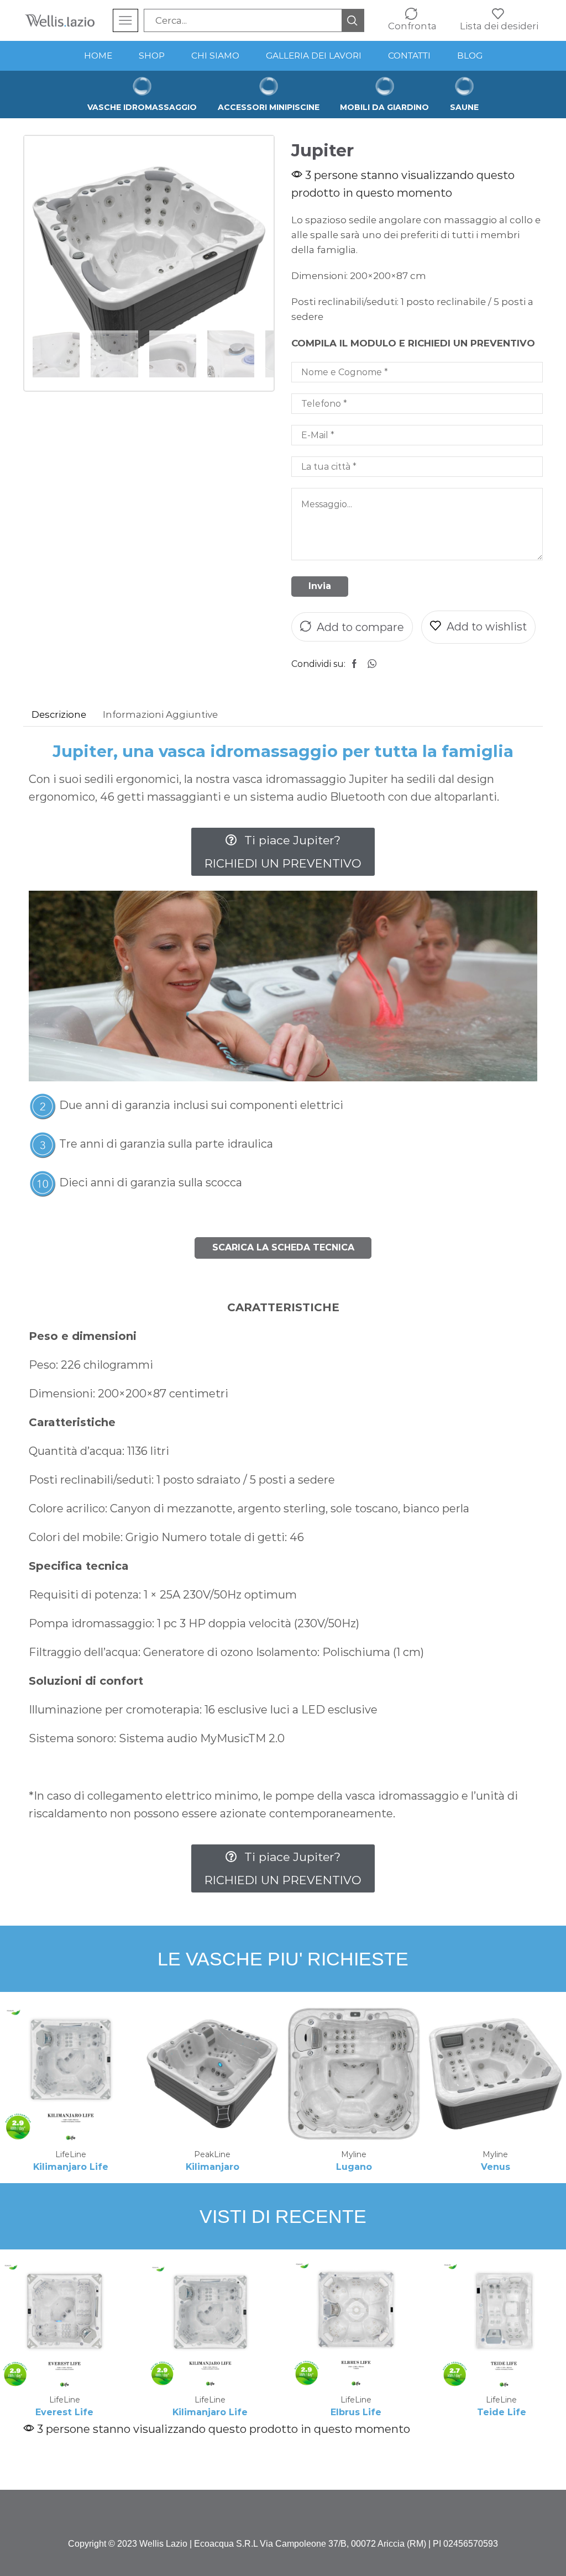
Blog (470, 56)
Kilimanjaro (213, 2167)
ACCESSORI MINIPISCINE (269, 107)
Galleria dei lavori (314, 56)
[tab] (59, 715)
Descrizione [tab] (59, 714)
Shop (152, 56)
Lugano (354, 2167)
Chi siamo (215, 56)
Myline (354, 2154)
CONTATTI (409, 56)
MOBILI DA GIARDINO (384, 107)
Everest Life (64, 2412)
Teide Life (502, 2412)
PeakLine (212, 2154)
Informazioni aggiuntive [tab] (160, 714)
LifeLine (71, 2154)
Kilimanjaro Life (71, 2167)
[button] (283, 852)
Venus (496, 2167)
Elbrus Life (356, 2412)
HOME (98, 56)
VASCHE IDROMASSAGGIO (142, 107)
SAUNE (464, 107)
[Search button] (353, 20)
